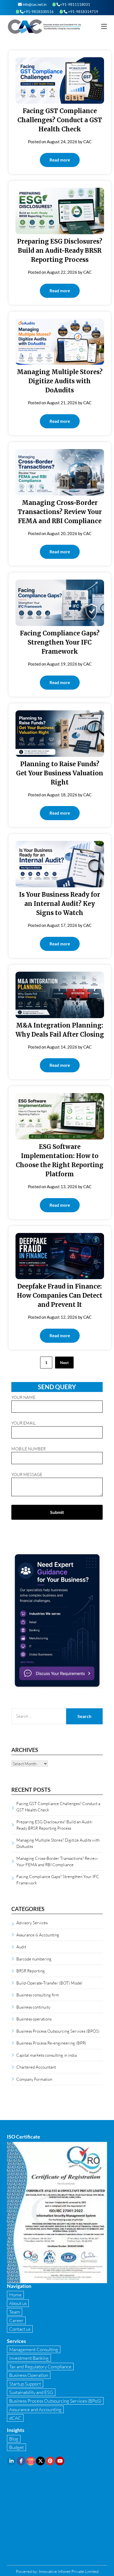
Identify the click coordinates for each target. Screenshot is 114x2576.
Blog (14, 2439)
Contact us (20, 2329)
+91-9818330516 (39, 12)
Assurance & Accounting (38, 1935)
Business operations (34, 2019)
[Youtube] (60, 2461)
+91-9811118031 (75, 4)
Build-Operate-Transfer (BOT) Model (49, 1983)
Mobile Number (28, 1449)
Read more (60, 160)
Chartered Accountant (36, 2067)
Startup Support (25, 2384)
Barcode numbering (34, 1959)
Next (64, 1363)
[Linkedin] (11, 2461)
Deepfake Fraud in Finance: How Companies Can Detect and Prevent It (60, 1295)
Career (16, 2320)
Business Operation (29, 2375)
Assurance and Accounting (35, 2409)
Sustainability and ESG (31, 2392)
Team (15, 2312)
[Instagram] (31, 2461)
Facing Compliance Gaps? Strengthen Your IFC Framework (60, 642)
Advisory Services (32, 1923)
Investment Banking (29, 2358)
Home (15, 2295)
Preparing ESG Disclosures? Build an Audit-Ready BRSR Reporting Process (60, 251)
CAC (87, 142)
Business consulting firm (38, 1995)
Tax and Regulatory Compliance (40, 2367)
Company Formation (34, 2079)
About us (18, 2303)
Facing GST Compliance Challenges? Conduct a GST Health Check (60, 120)
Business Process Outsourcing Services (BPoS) (55, 2401)
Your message (27, 1474)
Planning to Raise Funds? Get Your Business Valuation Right (60, 773)
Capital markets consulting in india (46, 2055)
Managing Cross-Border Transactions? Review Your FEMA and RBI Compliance (60, 512)
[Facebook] (21, 2461)
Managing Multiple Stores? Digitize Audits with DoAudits (60, 381)
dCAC (15, 2418)
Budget (16, 2447)
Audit (21, 1947)
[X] (40, 2461)
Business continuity (33, 2007)
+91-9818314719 (83, 12)
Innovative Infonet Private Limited (69, 2571)
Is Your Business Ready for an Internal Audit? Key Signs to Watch (60, 904)
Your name (23, 1397)
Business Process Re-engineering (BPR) (51, 2043)
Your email (24, 1423)
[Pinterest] (50, 2461)
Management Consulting (34, 2349)
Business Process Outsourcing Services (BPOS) (58, 2031)
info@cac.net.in (34, 4)
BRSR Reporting (31, 1971)
